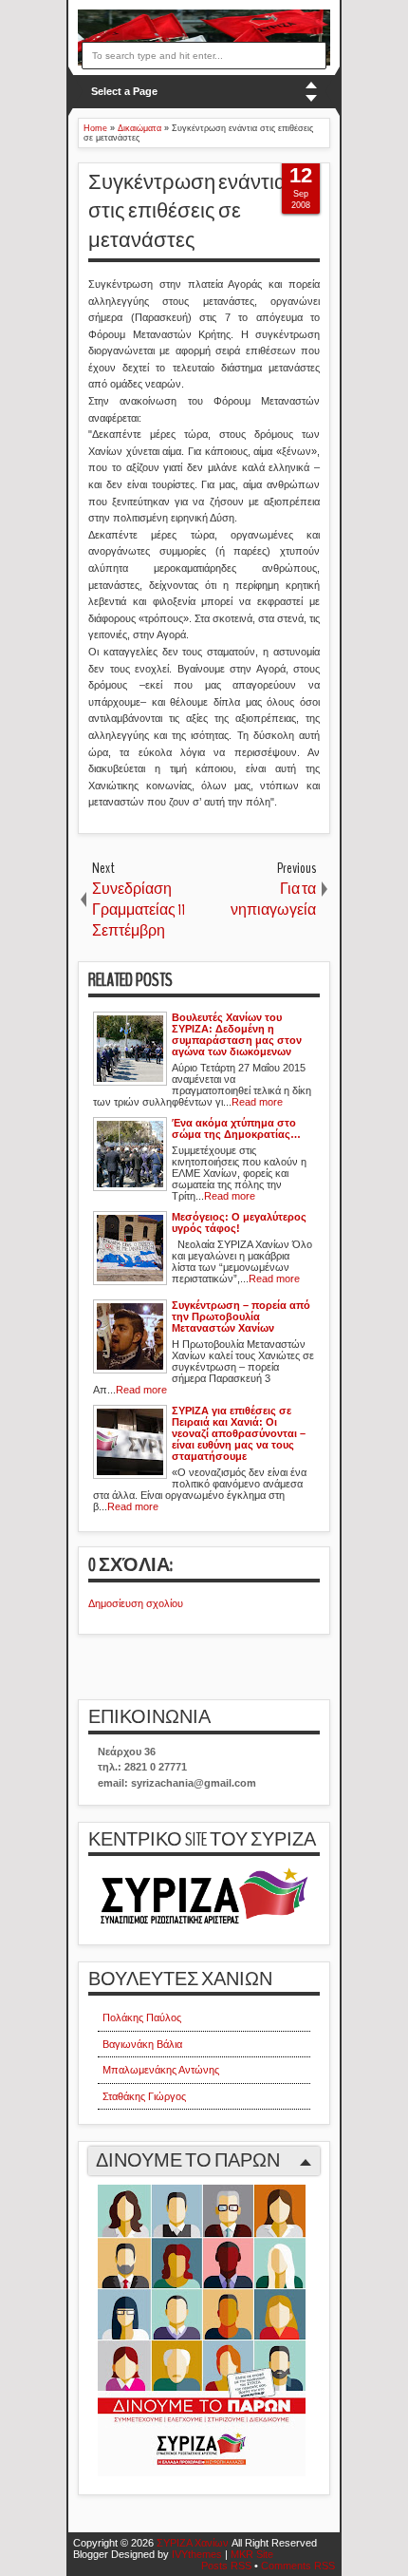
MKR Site (252, 2554)
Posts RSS (226, 2566)
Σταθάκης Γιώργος (144, 2096)
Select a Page (124, 91)
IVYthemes (197, 2554)
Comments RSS (298, 2566)
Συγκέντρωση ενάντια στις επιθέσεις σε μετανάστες (187, 212)
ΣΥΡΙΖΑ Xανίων (193, 2543)
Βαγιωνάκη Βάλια (142, 2044)
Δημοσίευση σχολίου (136, 1603)
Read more (257, 1102)
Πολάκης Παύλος (142, 2017)
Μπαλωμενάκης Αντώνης (161, 2070)
